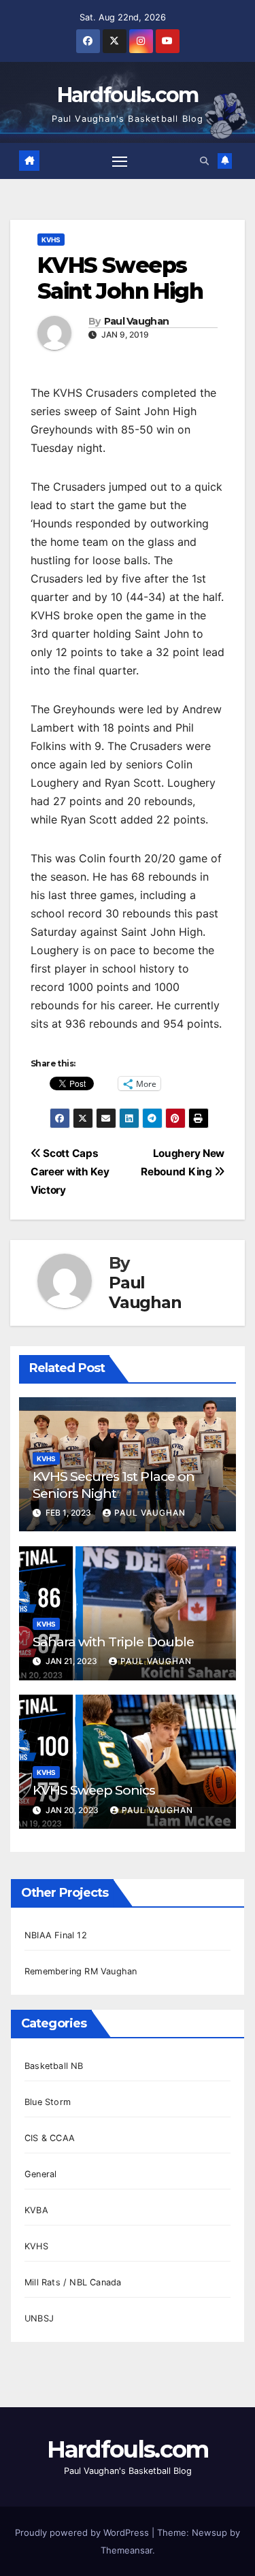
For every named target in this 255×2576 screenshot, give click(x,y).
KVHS (51, 240)
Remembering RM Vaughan (81, 1971)
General (40, 2174)
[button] (204, 161)
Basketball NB (54, 2066)
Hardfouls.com (128, 95)
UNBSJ (39, 2318)
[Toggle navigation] (120, 161)
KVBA (36, 2210)
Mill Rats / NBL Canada (73, 2282)
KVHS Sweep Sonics (94, 1790)
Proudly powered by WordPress (83, 2532)
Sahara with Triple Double (113, 1642)
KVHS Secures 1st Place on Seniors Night (114, 1485)
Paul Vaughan (137, 322)
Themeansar (126, 2550)
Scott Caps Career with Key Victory (70, 1172)
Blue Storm (48, 2102)
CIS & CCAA (50, 2138)
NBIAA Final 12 (56, 1935)
